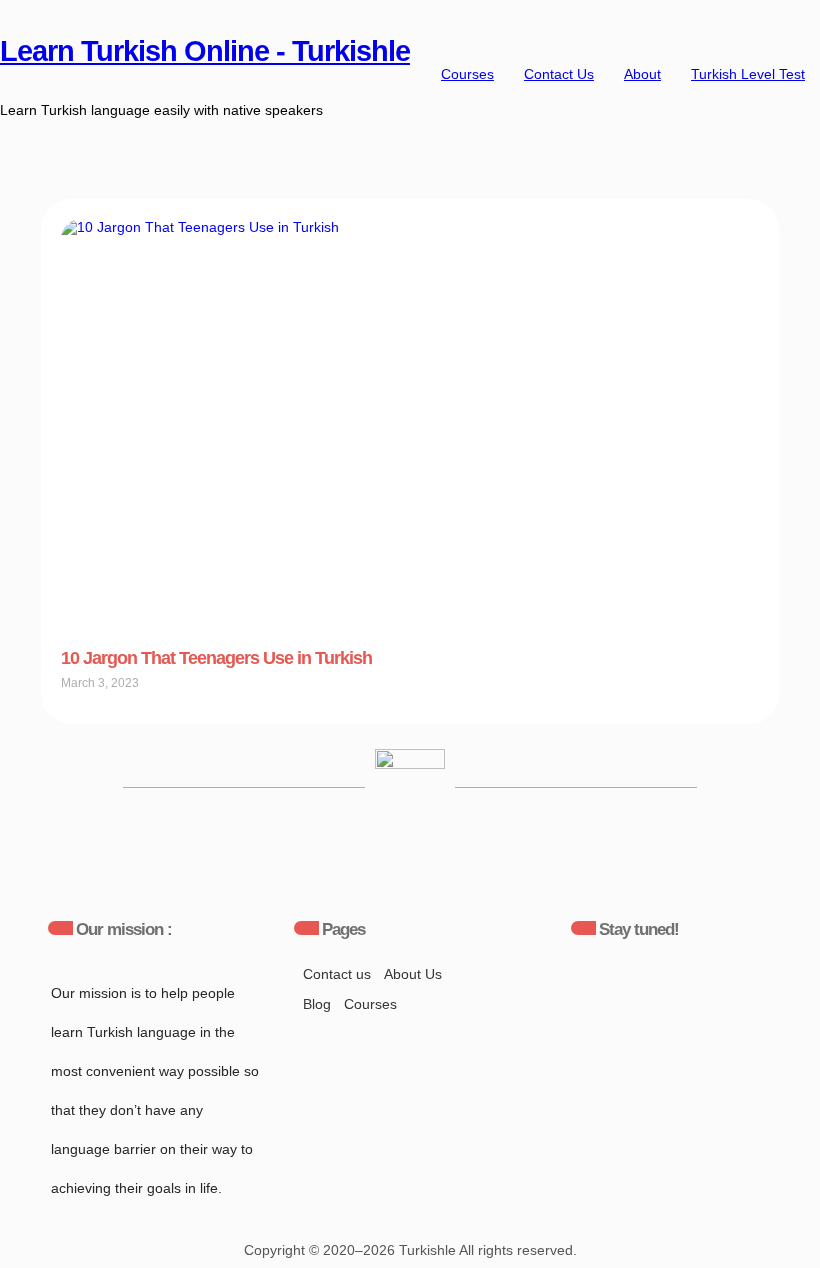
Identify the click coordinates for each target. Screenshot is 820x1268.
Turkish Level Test (748, 74)
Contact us (337, 974)
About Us (413, 974)
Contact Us (559, 74)
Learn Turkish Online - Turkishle (205, 51)
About (642, 74)
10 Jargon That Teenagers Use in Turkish (216, 658)
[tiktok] (657, 989)
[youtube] (534, 989)
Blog (317, 1004)
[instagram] (595, 989)
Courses (467, 74)
